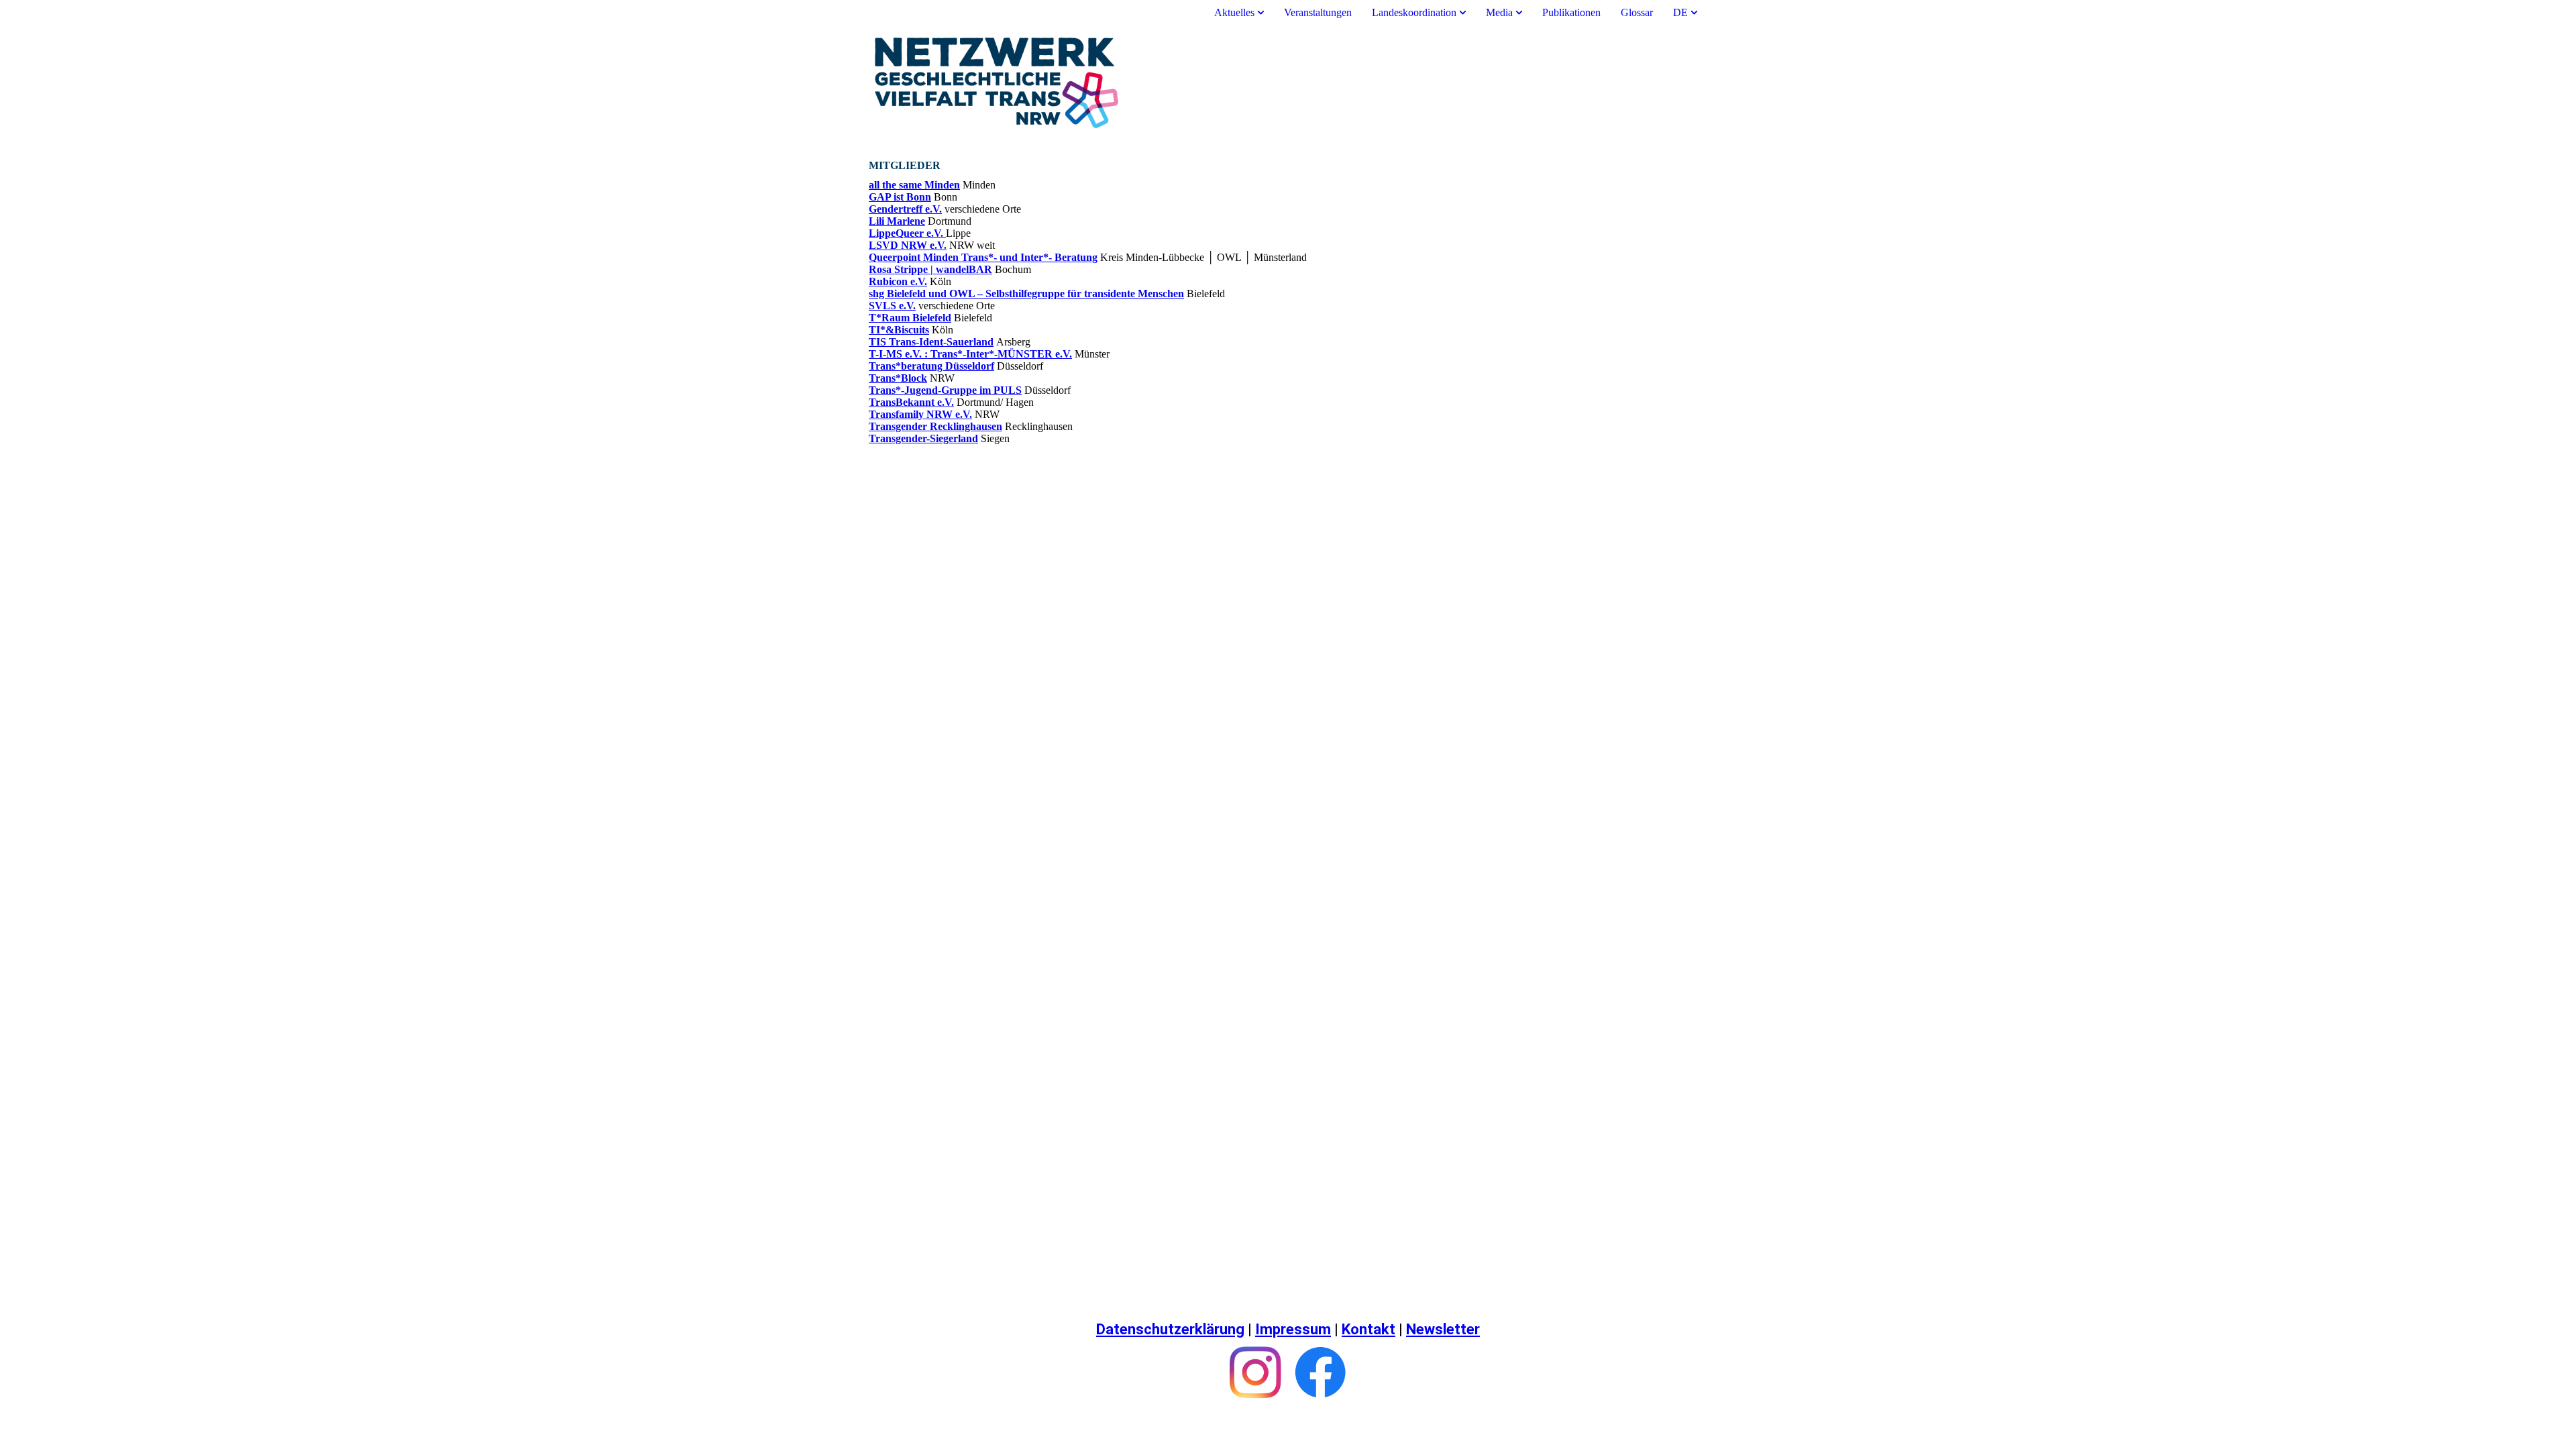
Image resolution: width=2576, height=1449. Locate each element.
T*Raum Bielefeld (910, 318)
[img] (1288, 83)
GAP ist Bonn (900, 197)
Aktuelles (1236, 12)
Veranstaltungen (1318, 12)
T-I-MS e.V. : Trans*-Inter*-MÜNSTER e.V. (970, 354)
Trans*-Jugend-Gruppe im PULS (945, 390)
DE (1680, 12)
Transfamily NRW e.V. (920, 414)
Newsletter (1443, 1329)
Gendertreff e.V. (905, 209)
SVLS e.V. (892, 306)
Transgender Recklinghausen (935, 426)
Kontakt (1368, 1329)
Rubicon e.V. (898, 281)
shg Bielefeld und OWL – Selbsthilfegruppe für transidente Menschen (1026, 293)
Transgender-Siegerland (923, 438)
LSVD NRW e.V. (908, 245)
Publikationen (1571, 12)
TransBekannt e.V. (911, 402)
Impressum (1293, 1329)
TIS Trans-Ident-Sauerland (931, 342)
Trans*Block (898, 378)
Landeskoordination (1414, 12)
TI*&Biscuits (899, 330)
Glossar (1637, 12)
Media (1499, 12)
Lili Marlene (897, 221)
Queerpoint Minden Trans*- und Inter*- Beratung (983, 257)
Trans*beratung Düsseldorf (931, 366)
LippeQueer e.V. (907, 233)
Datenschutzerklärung (1170, 1329)
